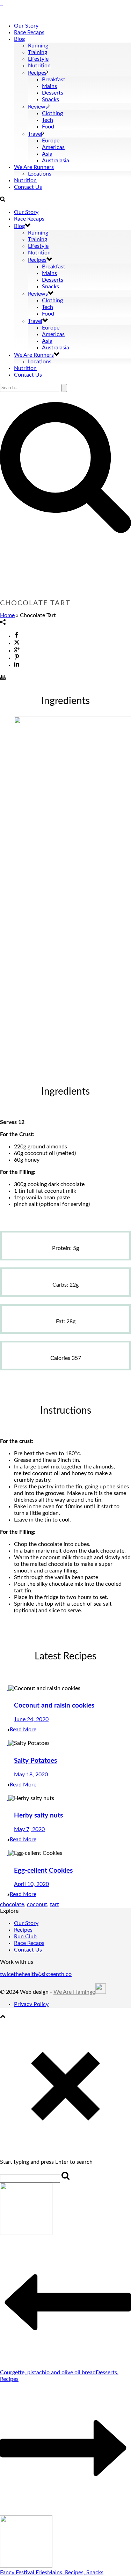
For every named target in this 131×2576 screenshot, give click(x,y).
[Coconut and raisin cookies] (8, 1688)
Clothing (52, 113)
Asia (47, 154)
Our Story (26, 26)
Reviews (38, 107)
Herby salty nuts (38, 1816)
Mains (49, 86)
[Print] (3, 678)
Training (38, 52)
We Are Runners (34, 167)
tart (54, 1904)
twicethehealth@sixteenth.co (36, 1974)
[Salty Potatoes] (8, 1743)
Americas (53, 147)
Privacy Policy (31, 2004)
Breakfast (54, 80)
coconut (37, 1904)
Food (48, 127)
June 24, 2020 (31, 1719)
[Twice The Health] (1, 3)
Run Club (25, 1937)
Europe (51, 141)
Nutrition (39, 66)
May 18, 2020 (31, 1775)
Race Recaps (29, 32)
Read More (23, 1730)
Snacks (50, 99)
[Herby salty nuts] (8, 1798)
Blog (19, 39)
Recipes (37, 73)
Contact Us (28, 187)
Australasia (56, 161)
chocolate (12, 1904)
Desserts (53, 93)
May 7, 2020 (29, 1829)
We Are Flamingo (74, 1992)
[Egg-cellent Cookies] (8, 1853)
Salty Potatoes (35, 1761)
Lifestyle (38, 59)
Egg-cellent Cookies (43, 1871)
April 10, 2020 (31, 1884)
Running (38, 46)
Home (7, 615)
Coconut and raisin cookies (54, 1706)
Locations (40, 174)
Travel (35, 134)
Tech (48, 120)
